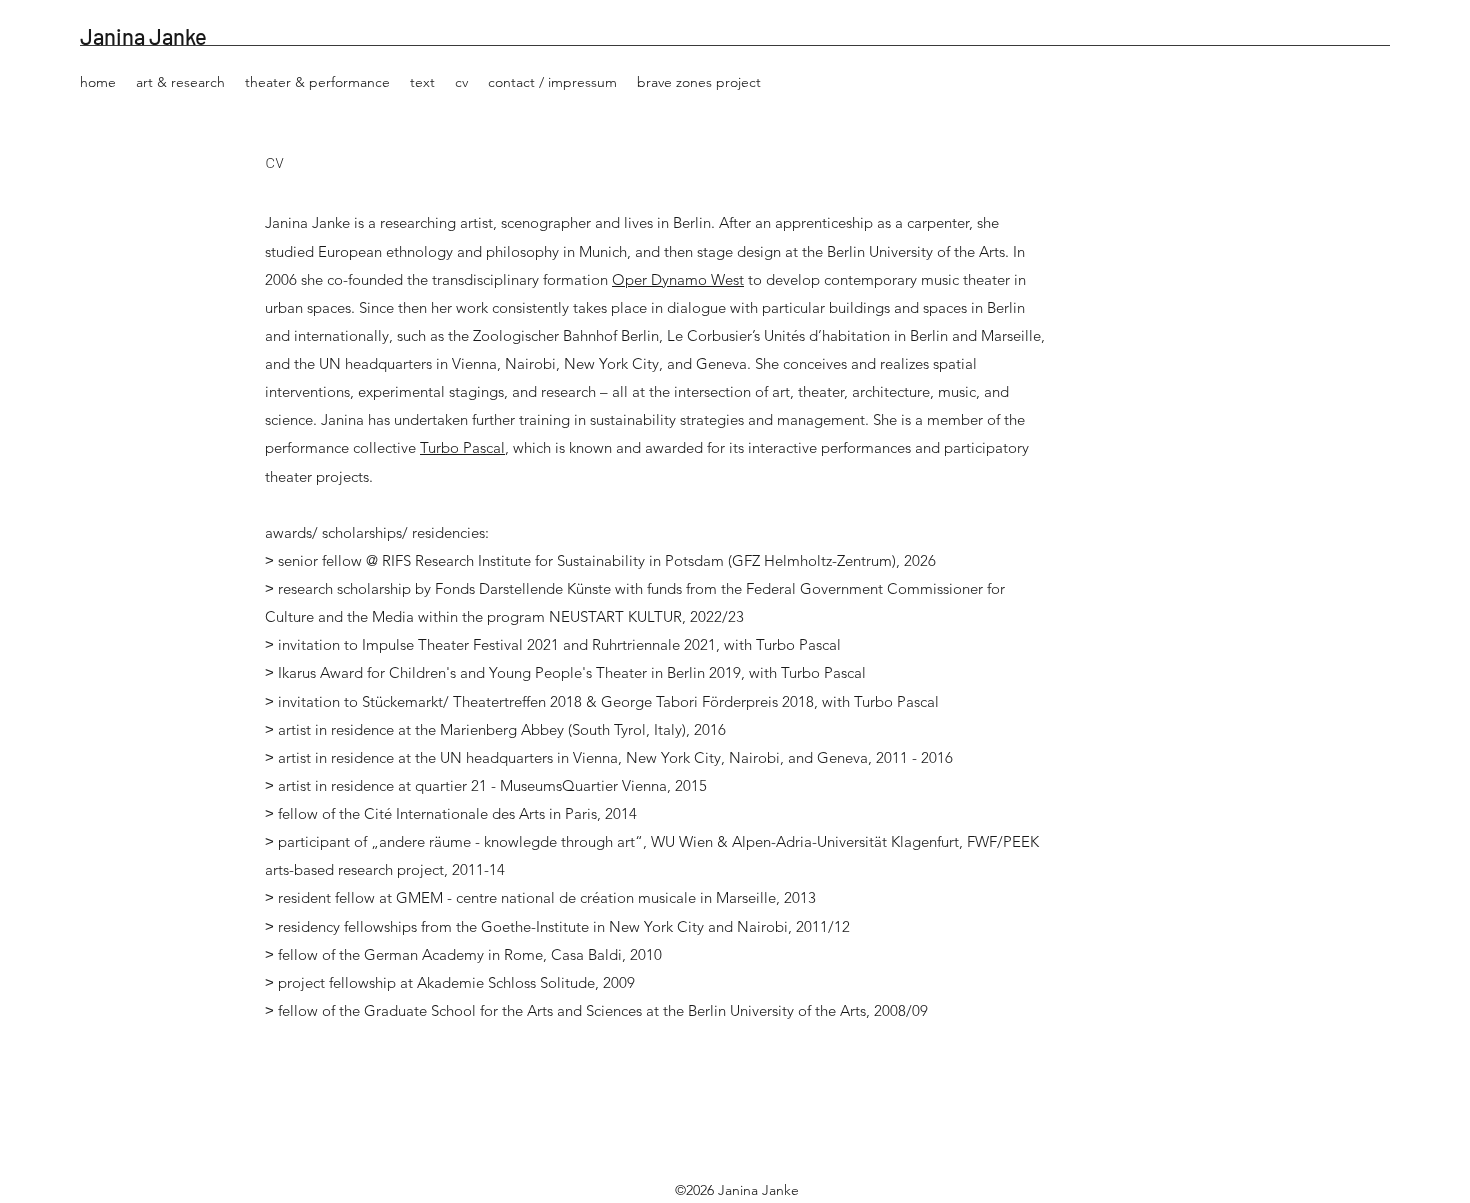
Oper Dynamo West (678, 279)
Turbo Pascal (462, 447)
